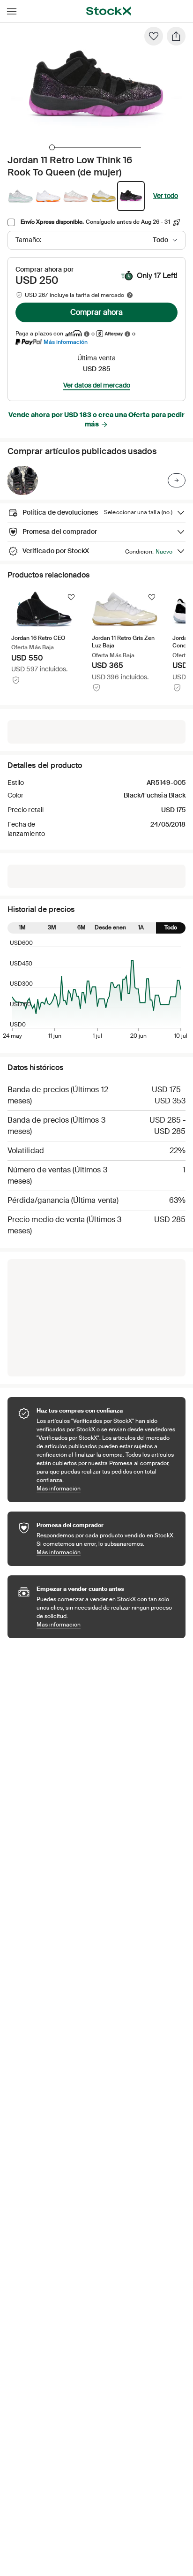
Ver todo (166, 196)
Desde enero (111, 927)
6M (82, 927)
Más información (66, 342)
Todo (171, 927)
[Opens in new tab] (87, 334)
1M (22, 927)
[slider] (52, 147)
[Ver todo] (177, 480)
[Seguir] (71, 597)
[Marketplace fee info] (130, 295)
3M (52, 927)
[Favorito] (154, 36)
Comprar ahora (96, 312)
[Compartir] (176, 36)
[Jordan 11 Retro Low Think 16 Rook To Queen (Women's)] (22, 480)
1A (141, 927)
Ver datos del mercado (97, 385)
